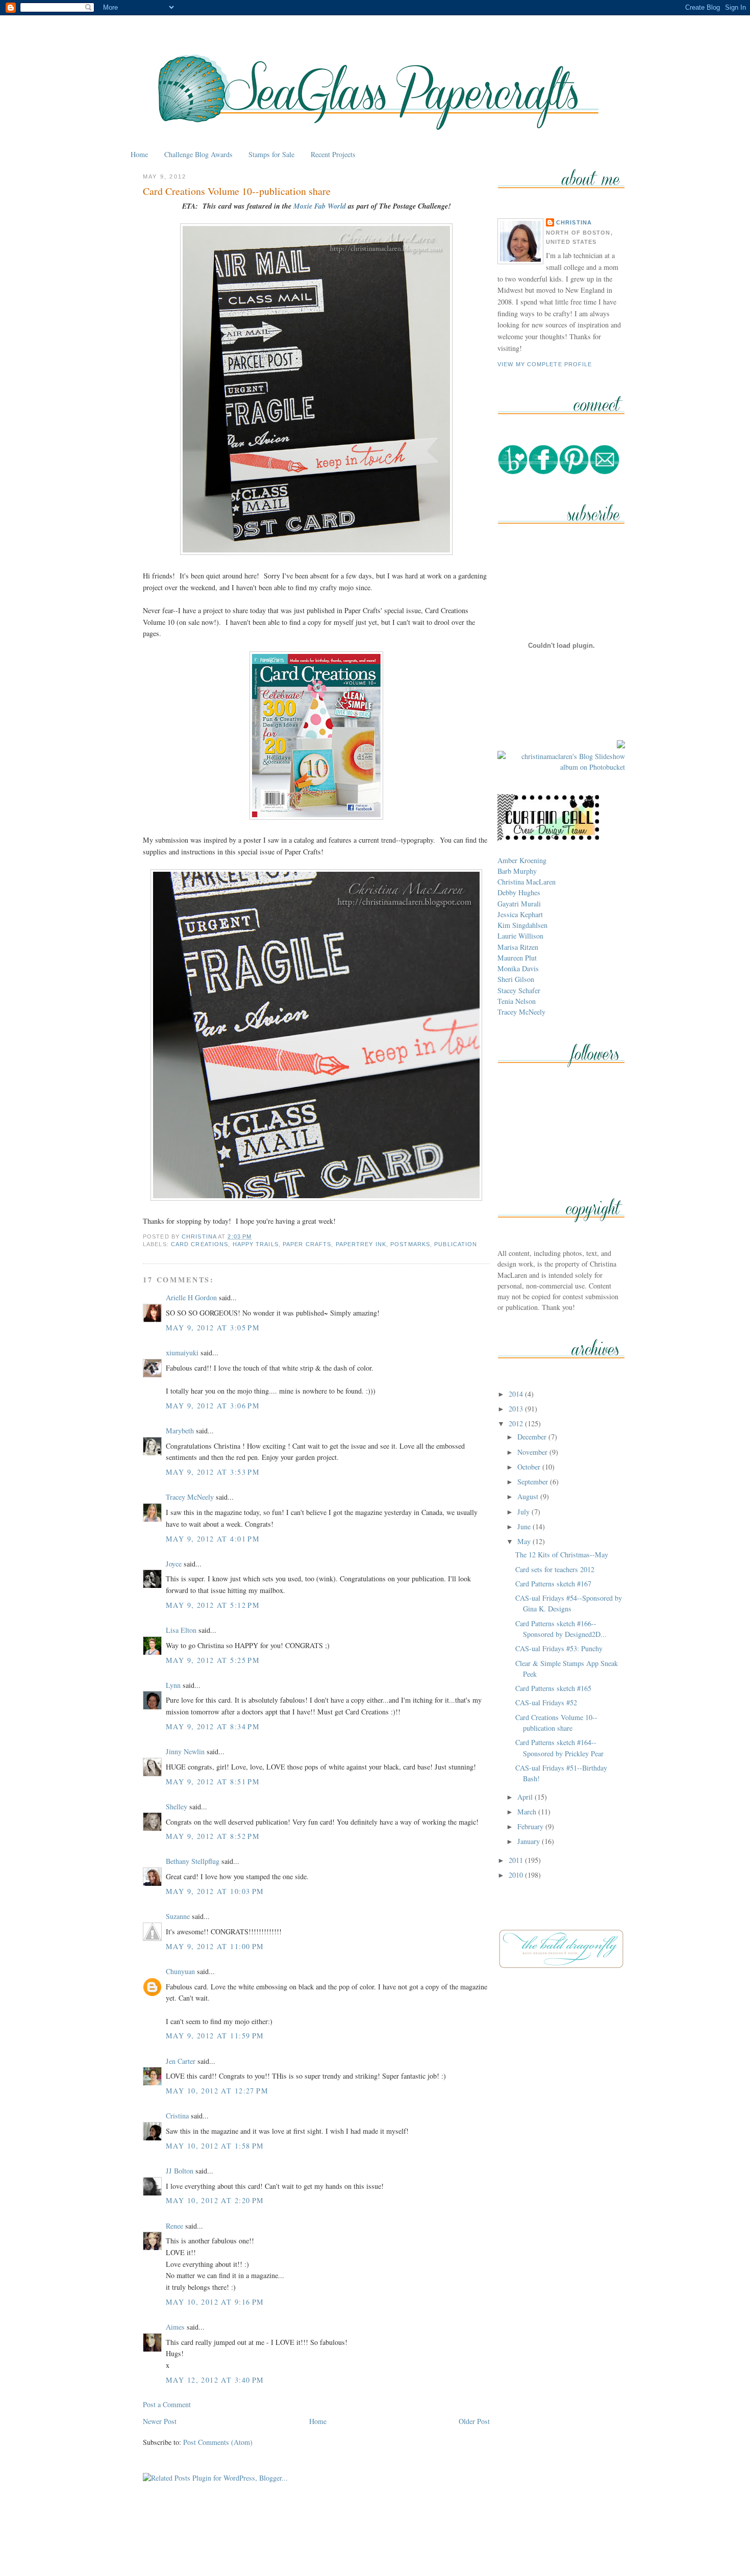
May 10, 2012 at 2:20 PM (215, 2200)
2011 (517, 1860)
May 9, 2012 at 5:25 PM (213, 1660)
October (530, 1467)
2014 (517, 1394)
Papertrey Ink (361, 1244)
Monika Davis (518, 968)
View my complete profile (545, 364)
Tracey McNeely (190, 1497)
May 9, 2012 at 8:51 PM (213, 1782)
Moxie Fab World (320, 206)
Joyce (174, 1564)
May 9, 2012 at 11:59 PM (215, 2036)
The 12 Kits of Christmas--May (562, 1555)
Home (139, 154)
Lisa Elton (181, 1630)
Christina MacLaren (527, 882)
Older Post (474, 2421)
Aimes (175, 2327)
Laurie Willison (520, 936)
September (534, 1482)
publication (456, 1244)
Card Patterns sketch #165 (553, 1688)
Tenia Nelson (517, 1001)
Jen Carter (181, 2061)
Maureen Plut (517, 958)
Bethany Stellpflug (193, 1861)
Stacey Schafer (519, 990)
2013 (517, 1409)
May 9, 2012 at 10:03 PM (215, 1891)
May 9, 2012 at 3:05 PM (213, 1328)
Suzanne (178, 1916)
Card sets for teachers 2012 (555, 1569)
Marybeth (180, 1431)
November (533, 1452)
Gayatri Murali (519, 904)
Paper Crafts (307, 1244)
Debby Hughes (519, 892)
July (524, 1512)
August (529, 1496)
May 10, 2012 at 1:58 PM (215, 2146)
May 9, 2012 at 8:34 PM (213, 1726)
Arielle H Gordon (191, 1297)
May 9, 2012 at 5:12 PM (213, 1605)
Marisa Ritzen (518, 947)
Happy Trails (256, 1244)
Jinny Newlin (185, 1751)
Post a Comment (167, 2404)
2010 (517, 1875)
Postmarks (410, 1244)
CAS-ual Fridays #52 (546, 1702)
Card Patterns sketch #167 (553, 1584)
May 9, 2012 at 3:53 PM (213, 1472)
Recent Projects (333, 154)
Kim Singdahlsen (522, 925)
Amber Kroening (522, 860)
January (530, 1841)
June (525, 1526)
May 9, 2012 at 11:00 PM (215, 1946)
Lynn (173, 1685)
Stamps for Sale (271, 154)
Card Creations (199, 1244)
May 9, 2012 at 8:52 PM (213, 1836)
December (533, 1437)
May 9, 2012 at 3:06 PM (213, 1406)
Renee (174, 2226)
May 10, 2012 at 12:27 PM (217, 2091)
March (528, 1812)
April (526, 1797)
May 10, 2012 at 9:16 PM (215, 2302)
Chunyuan (180, 1971)
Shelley (177, 1807)
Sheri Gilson (516, 979)
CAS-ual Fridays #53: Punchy (559, 1648)
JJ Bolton (180, 2171)
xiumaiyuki (182, 1353)
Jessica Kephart (520, 914)
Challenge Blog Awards (198, 154)
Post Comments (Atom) (218, 2442)
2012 (517, 1423)
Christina (574, 222)
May (525, 1541)
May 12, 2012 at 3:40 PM (215, 2380)
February (531, 1826)
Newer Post (160, 2421)
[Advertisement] (375, 2545)
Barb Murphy (517, 871)
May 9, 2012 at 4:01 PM (213, 1539)
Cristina (177, 2116)
